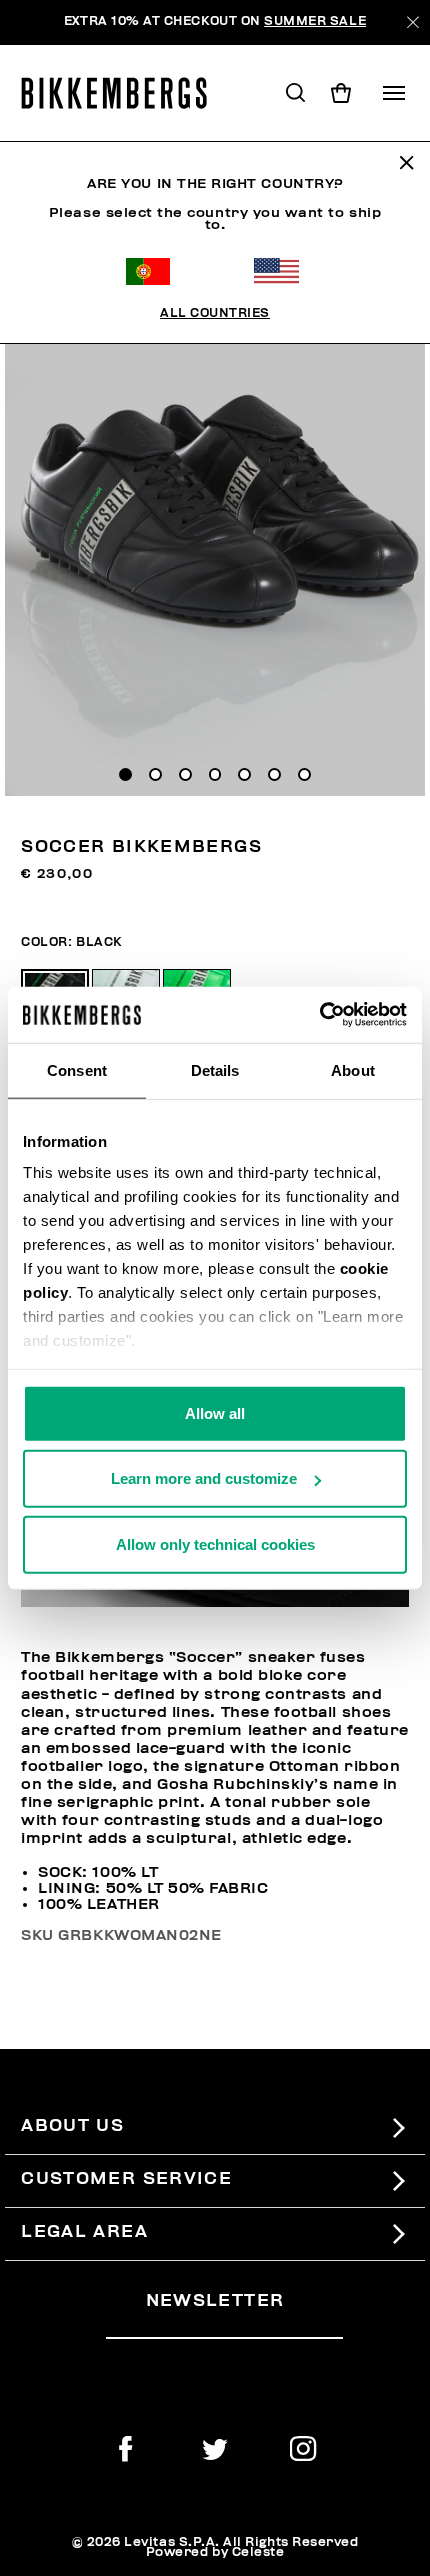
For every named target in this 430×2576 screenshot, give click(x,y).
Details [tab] (215, 1069)
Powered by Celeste (215, 2552)
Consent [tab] (77, 1069)
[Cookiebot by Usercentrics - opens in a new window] (319, 1015)
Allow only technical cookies (215, 1543)
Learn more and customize (204, 1478)
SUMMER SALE (315, 21)
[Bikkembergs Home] (123, 93)
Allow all (215, 1412)
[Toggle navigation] (394, 93)
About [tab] (353, 1069)
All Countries (215, 313)
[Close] (412, 22)
